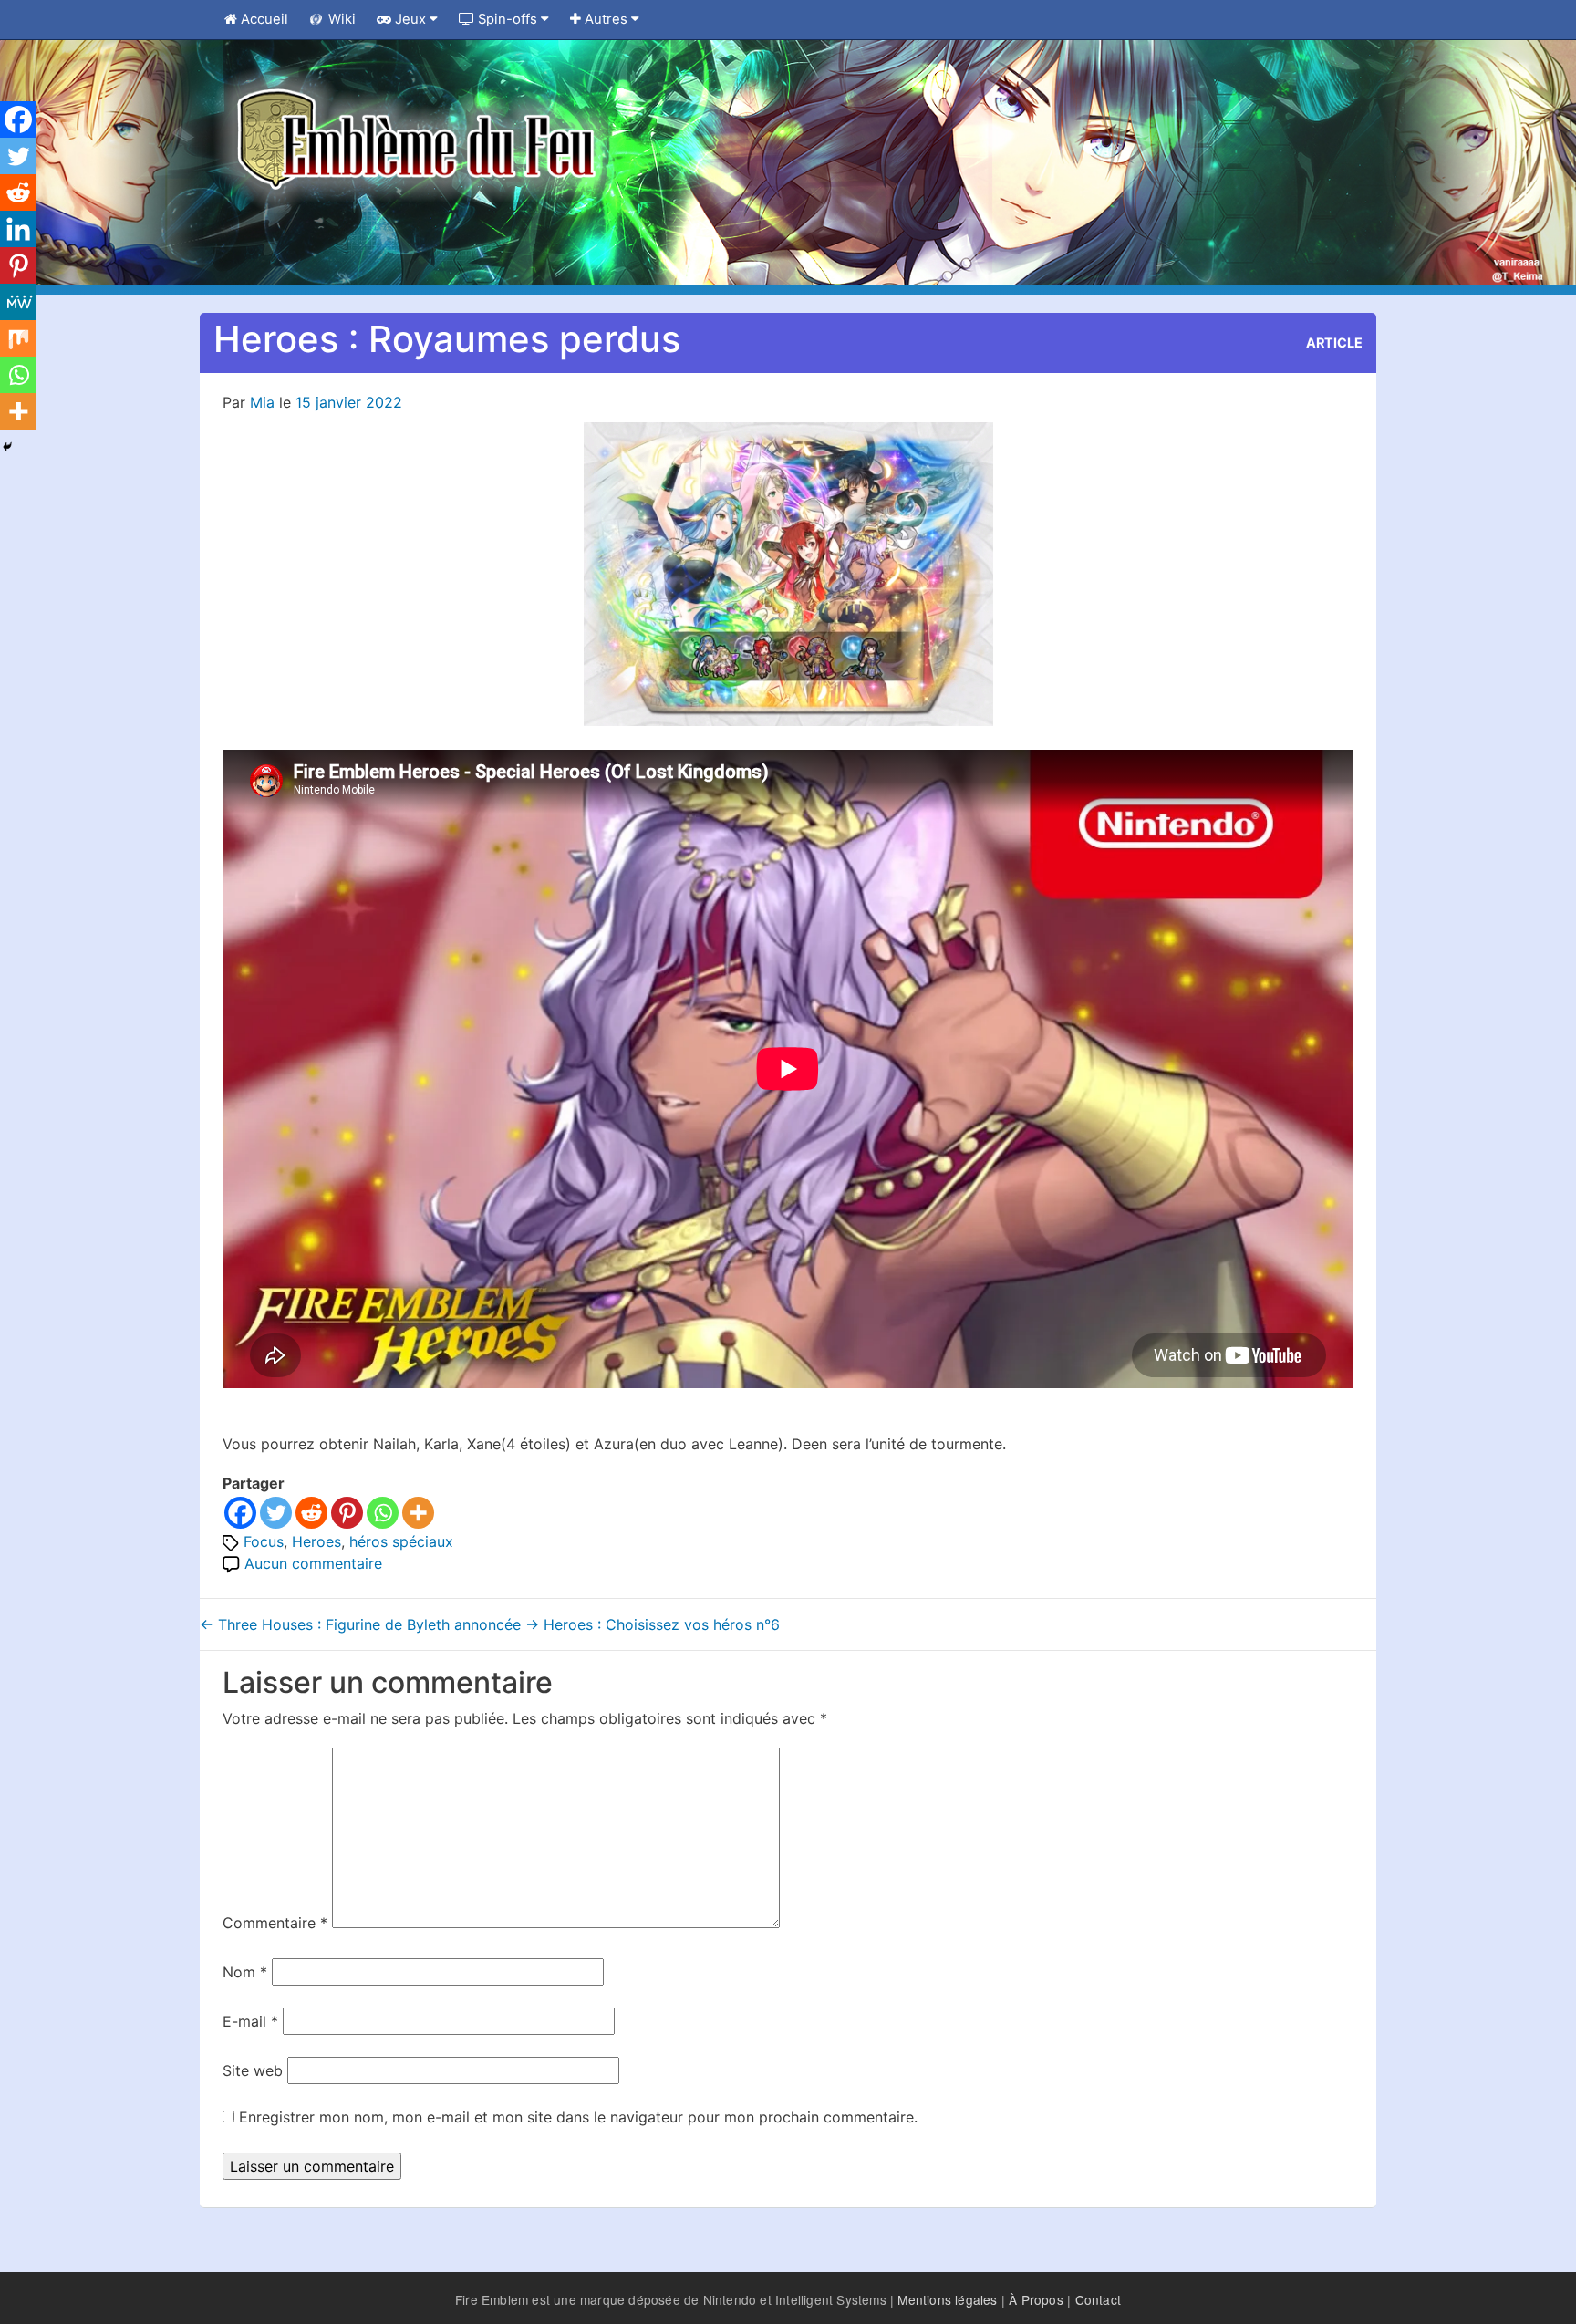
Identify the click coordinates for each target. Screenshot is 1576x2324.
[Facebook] (240, 1513)
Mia (262, 402)
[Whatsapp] (383, 1513)
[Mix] (18, 338)
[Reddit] (311, 1513)
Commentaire (275, 1923)
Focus (264, 1541)
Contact (1098, 2299)
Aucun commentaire (313, 1563)
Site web (253, 2070)
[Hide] (7, 447)
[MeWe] (18, 302)
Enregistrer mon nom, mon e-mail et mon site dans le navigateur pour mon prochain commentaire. (578, 2117)
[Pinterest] (347, 1513)
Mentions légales (947, 2299)
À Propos (1036, 2299)
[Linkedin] (18, 229)
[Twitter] (276, 1513)
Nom (245, 1972)
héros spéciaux (401, 1541)
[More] (418, 1513)
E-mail (250, 2021)
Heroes (316, 1541)
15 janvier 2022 (349, 402)
